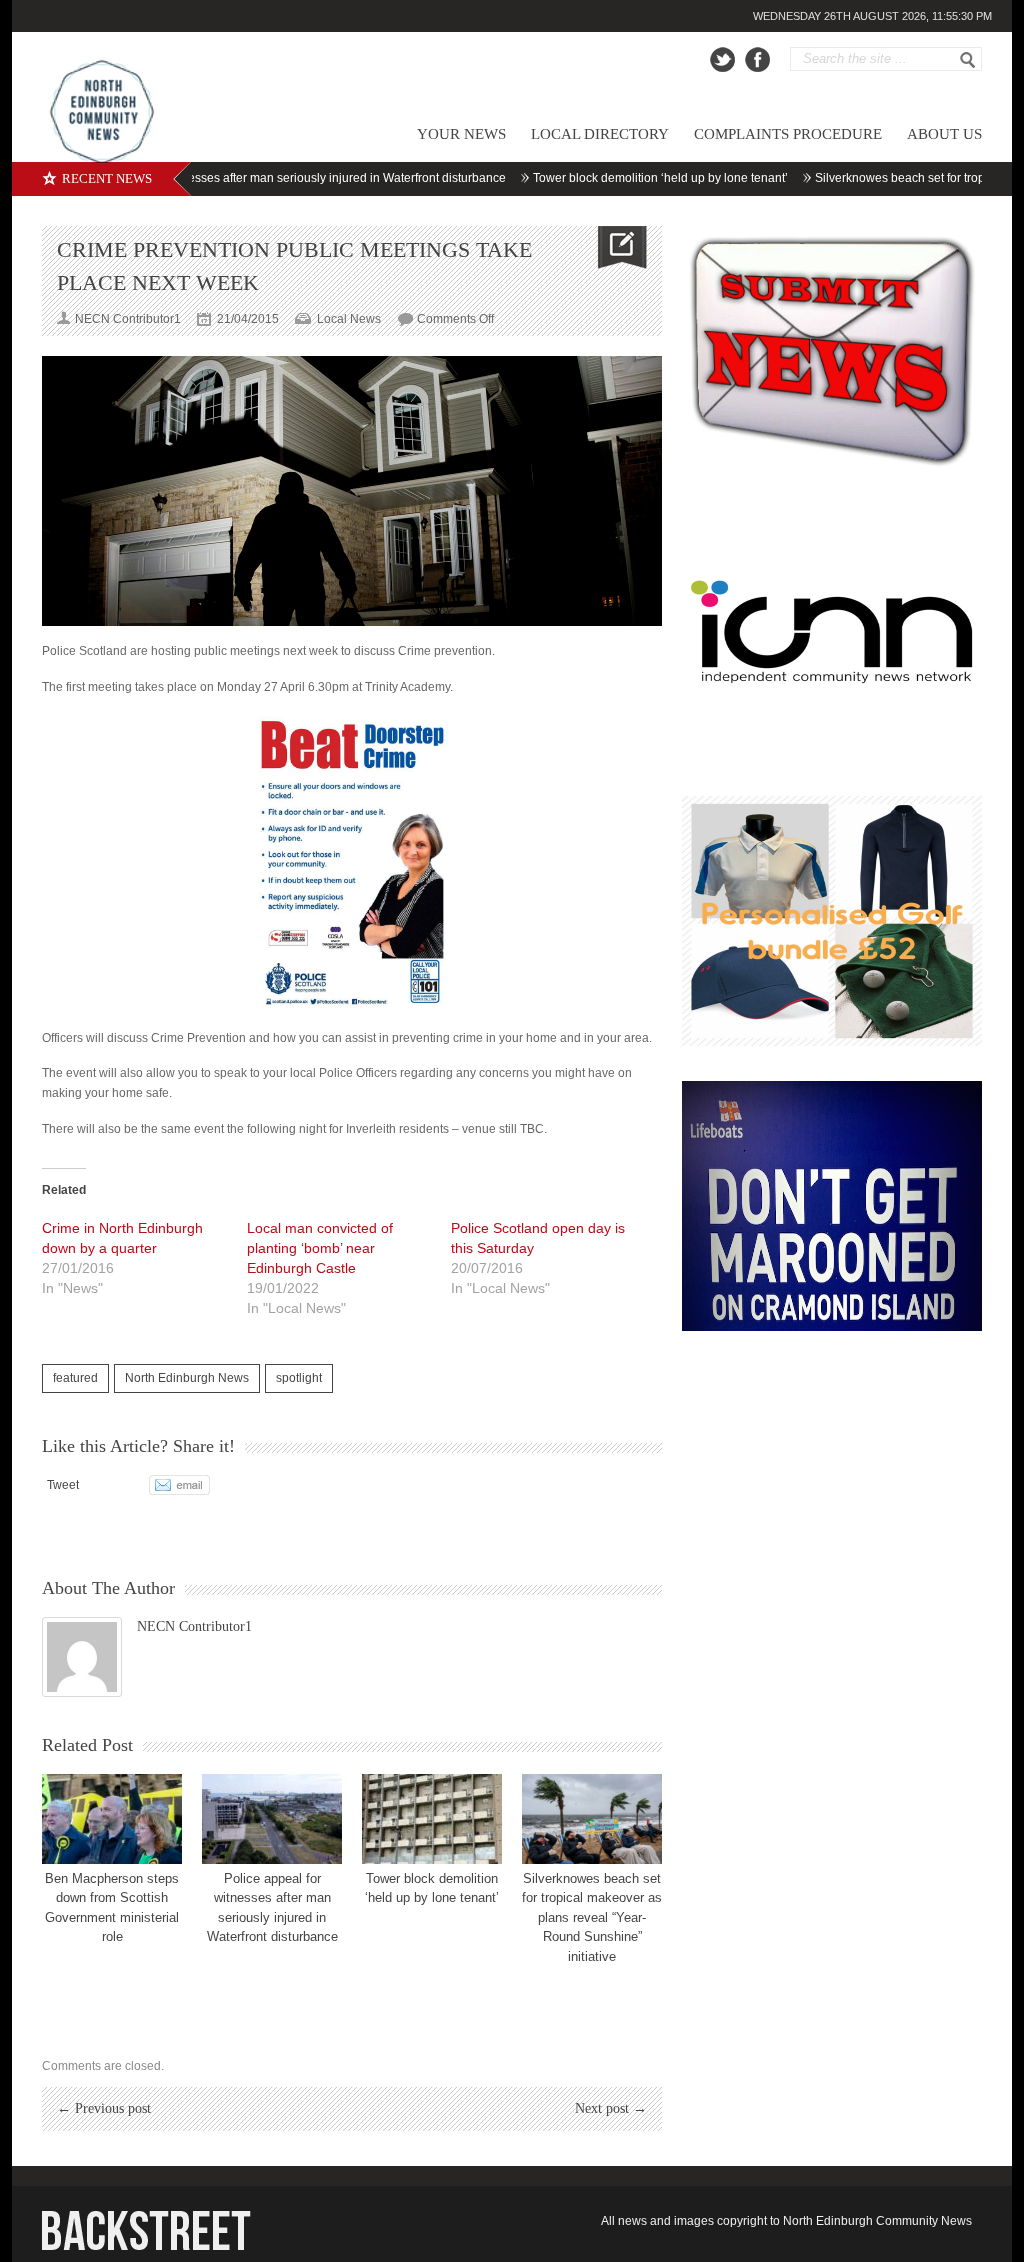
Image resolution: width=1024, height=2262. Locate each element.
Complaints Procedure (788, 134)
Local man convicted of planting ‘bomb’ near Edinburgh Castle (320, 1248)
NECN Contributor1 (194, 1626)
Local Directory (600, 134)
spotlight (299, 1378)
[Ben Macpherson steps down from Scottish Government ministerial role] (112, 1819)
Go (968, 60)
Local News (349, 319)
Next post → (611, 2108)
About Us (944, 134)
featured (75, 1378)
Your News (461, 134)
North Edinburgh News (187, 1378)
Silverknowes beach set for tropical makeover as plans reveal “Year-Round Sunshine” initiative (592, 1917)
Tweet (63, 1485)
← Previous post (104, 2108)
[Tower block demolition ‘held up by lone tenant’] (432, 1819)
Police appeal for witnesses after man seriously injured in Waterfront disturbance (244, 178)
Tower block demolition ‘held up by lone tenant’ (616, 178)
